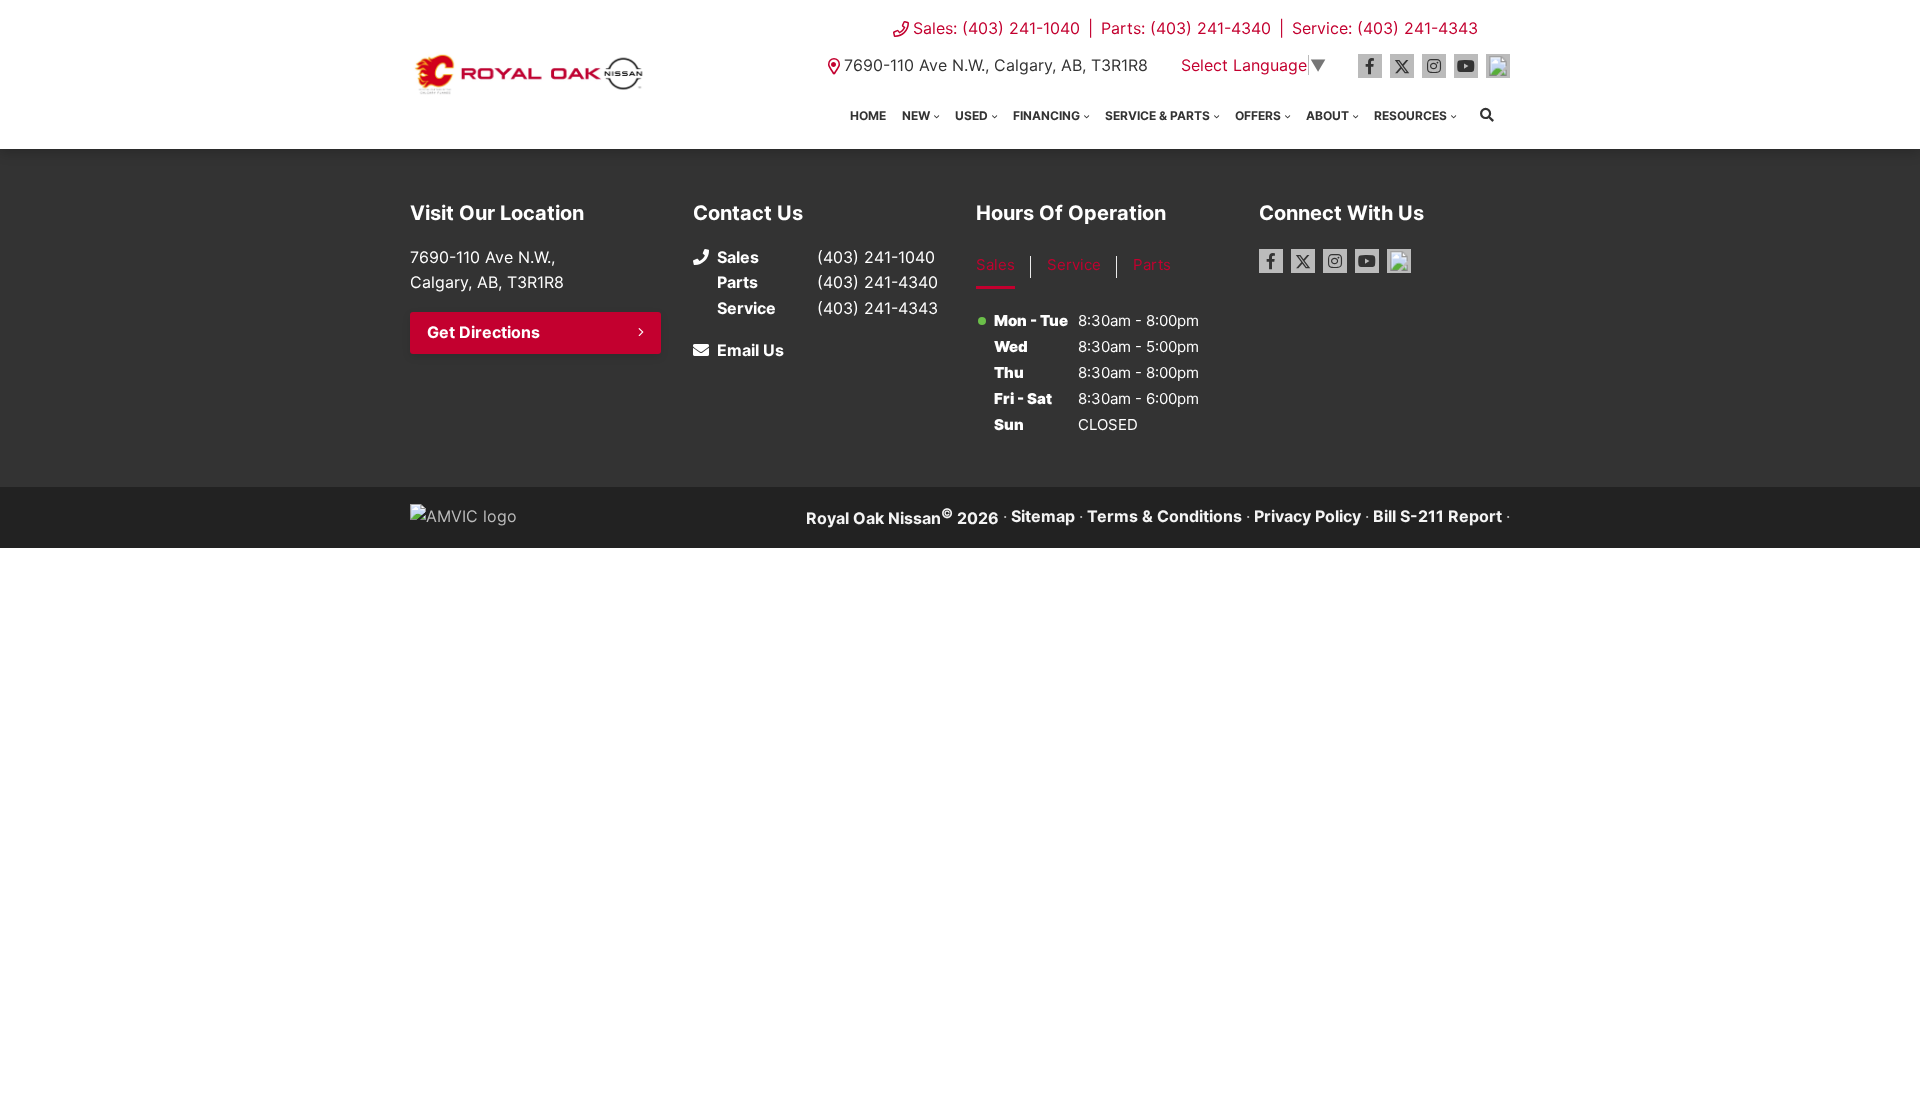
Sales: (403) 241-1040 (996, 28)
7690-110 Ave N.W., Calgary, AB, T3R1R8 (996, 65)
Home (868, 115)
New (916, 115)
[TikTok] (1498, 66)
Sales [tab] (995, 264)
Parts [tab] (1152, 264)
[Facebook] (1370, 66)
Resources (1410, 115)
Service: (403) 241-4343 (1385, 28)
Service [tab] (1074, 264)
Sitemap (1043, 516)
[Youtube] (1466, 66)
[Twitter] (1402, 66)
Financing (1046, 115)
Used (971, 115)
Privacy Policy (1307, 516)
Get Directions (483, 332)
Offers (1258, 115)
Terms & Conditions (1164, 516)
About (1327, 115)
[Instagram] (1434, 66)
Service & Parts (1157, 115)
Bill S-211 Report (1437, 516)
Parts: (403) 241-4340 (1186, 28)
